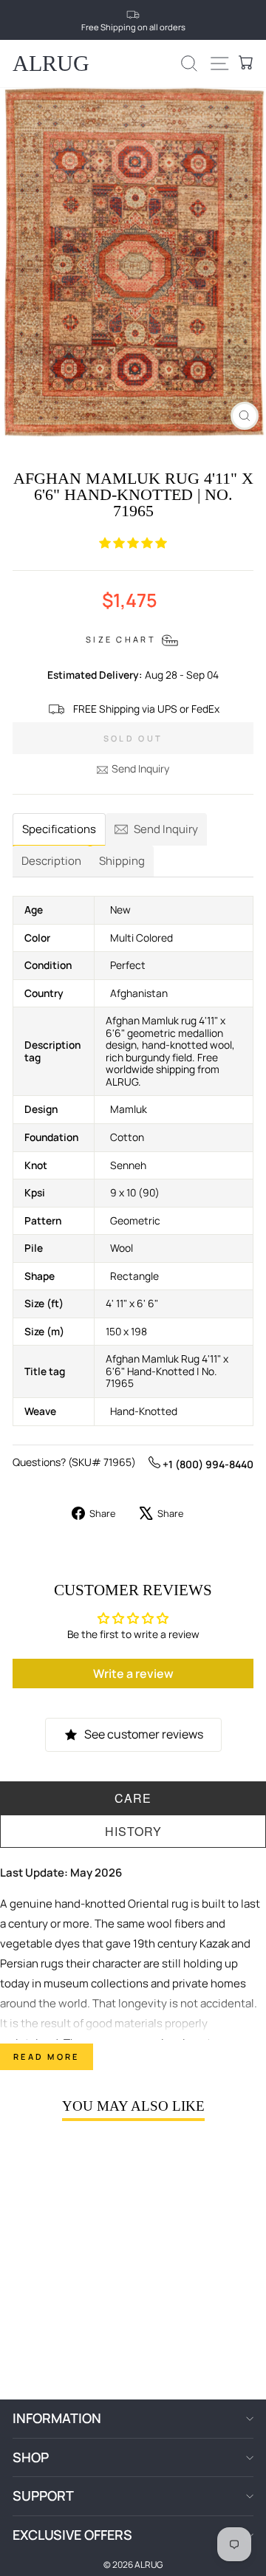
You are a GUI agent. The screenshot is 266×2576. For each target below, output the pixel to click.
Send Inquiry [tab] (166, 829)
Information (57, 2418)
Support (43, 2495)
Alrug (51, 63)
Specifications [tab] (59, 829)
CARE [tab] (133, 1798)
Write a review (133, 1674)
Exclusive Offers (72, 2535)
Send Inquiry (140, 768)
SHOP (31, 2457)
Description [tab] (51, 861)
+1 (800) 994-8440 (207, 1464)
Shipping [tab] (122, 861)
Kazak (214, 1943)
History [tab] (133, 1831)
